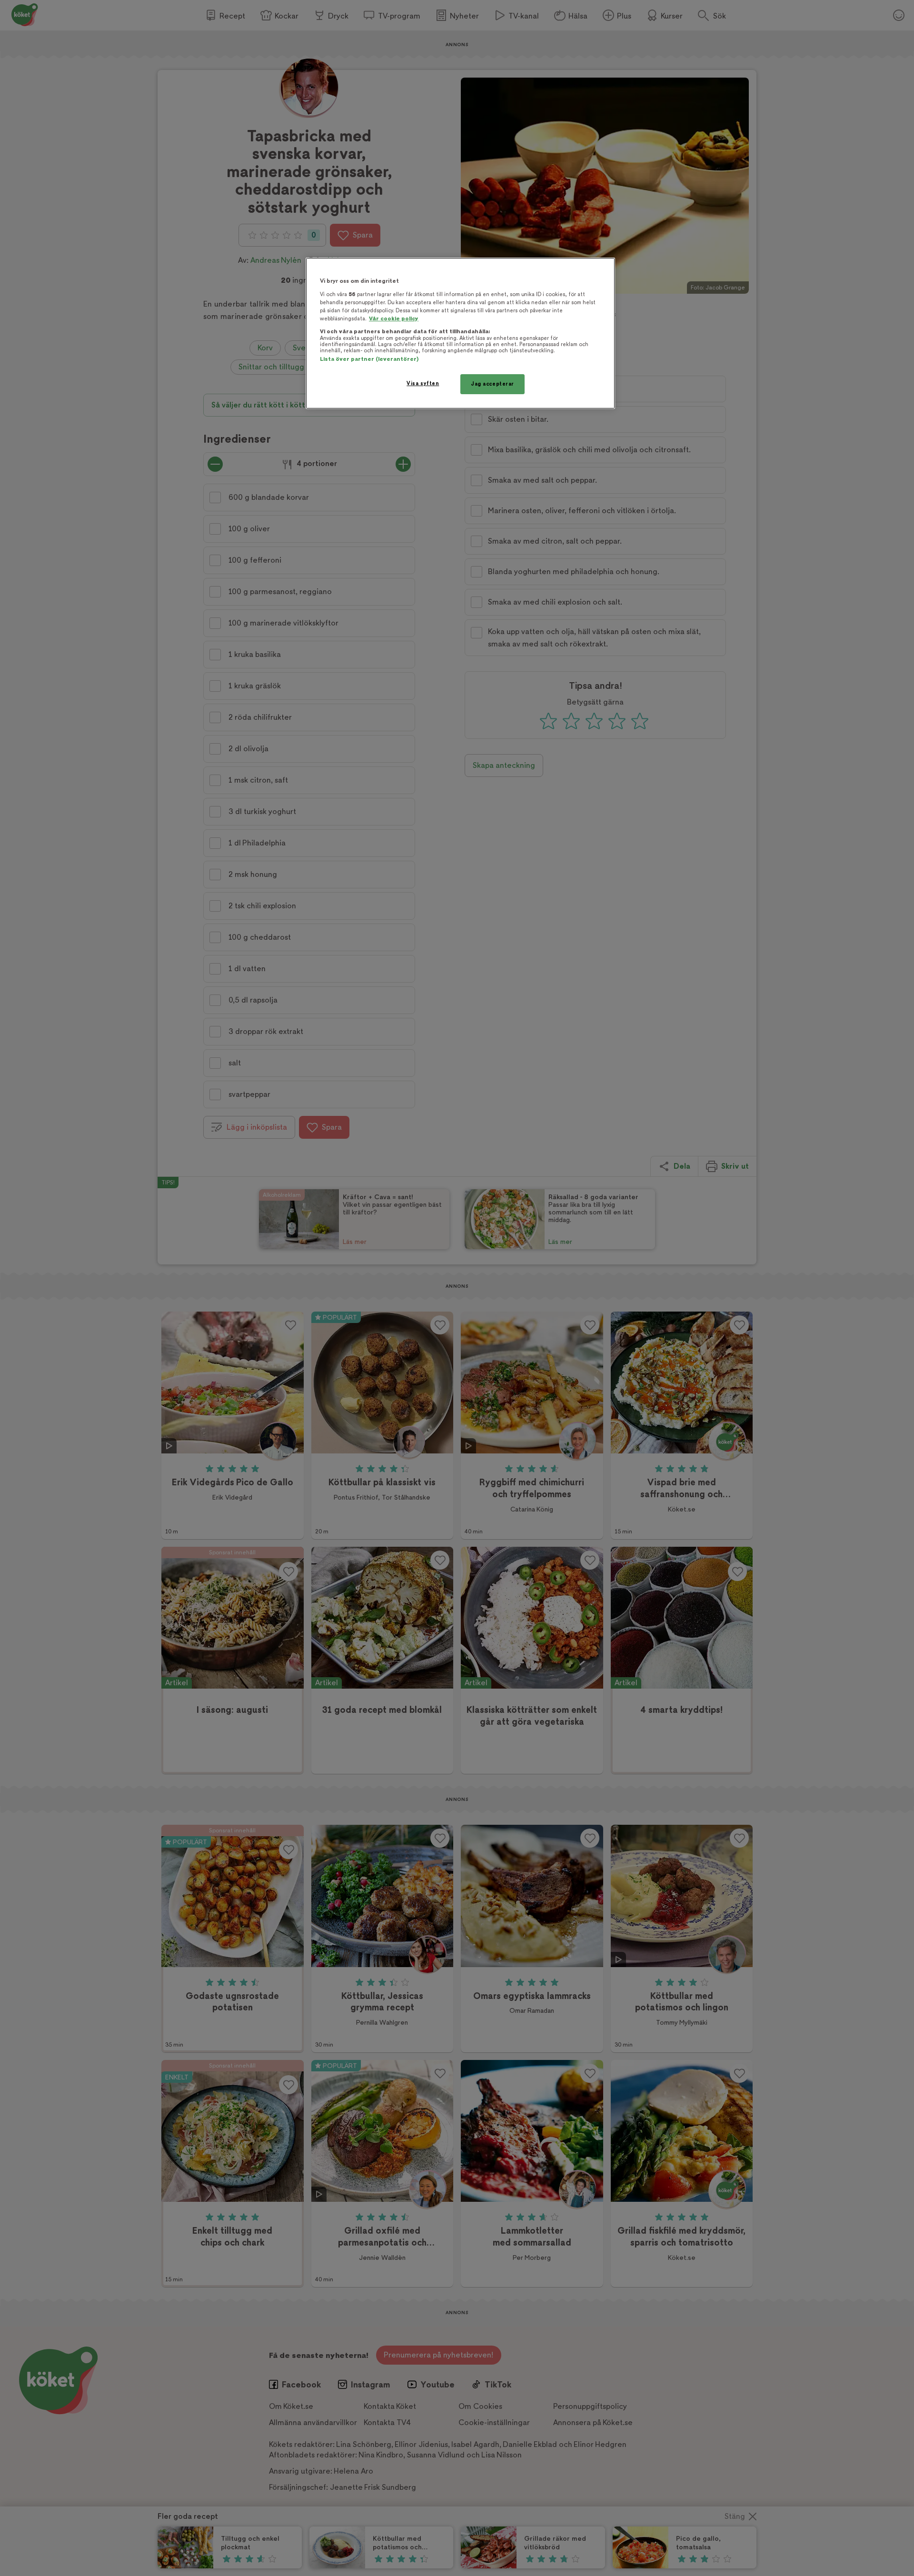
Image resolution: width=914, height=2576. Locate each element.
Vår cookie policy (394, 319)
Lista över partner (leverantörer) (369, 359)
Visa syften (423, 383)
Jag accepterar (492, 384)
